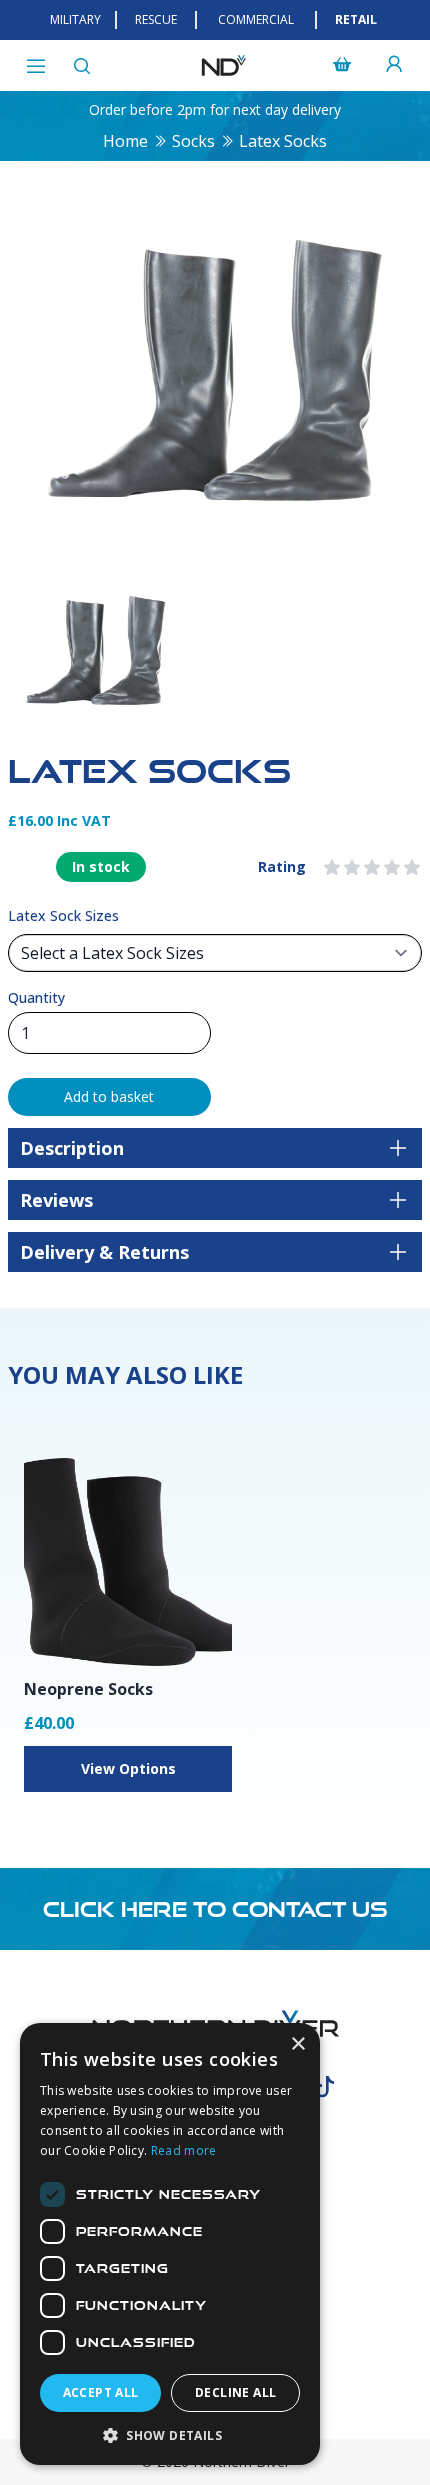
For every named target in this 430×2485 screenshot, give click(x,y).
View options (128, 1768)
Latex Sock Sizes (63, 915)
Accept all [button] (101, 2392)
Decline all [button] (235, 2392)
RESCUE (156, 19)
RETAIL (356, 19)
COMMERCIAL (256, 19)
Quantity (36, 997)
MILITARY (75, 19)
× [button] (297, 2044)
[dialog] (170, 2244)
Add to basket (109, 1096)
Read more (184, 2150)
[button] (170, 2435)
